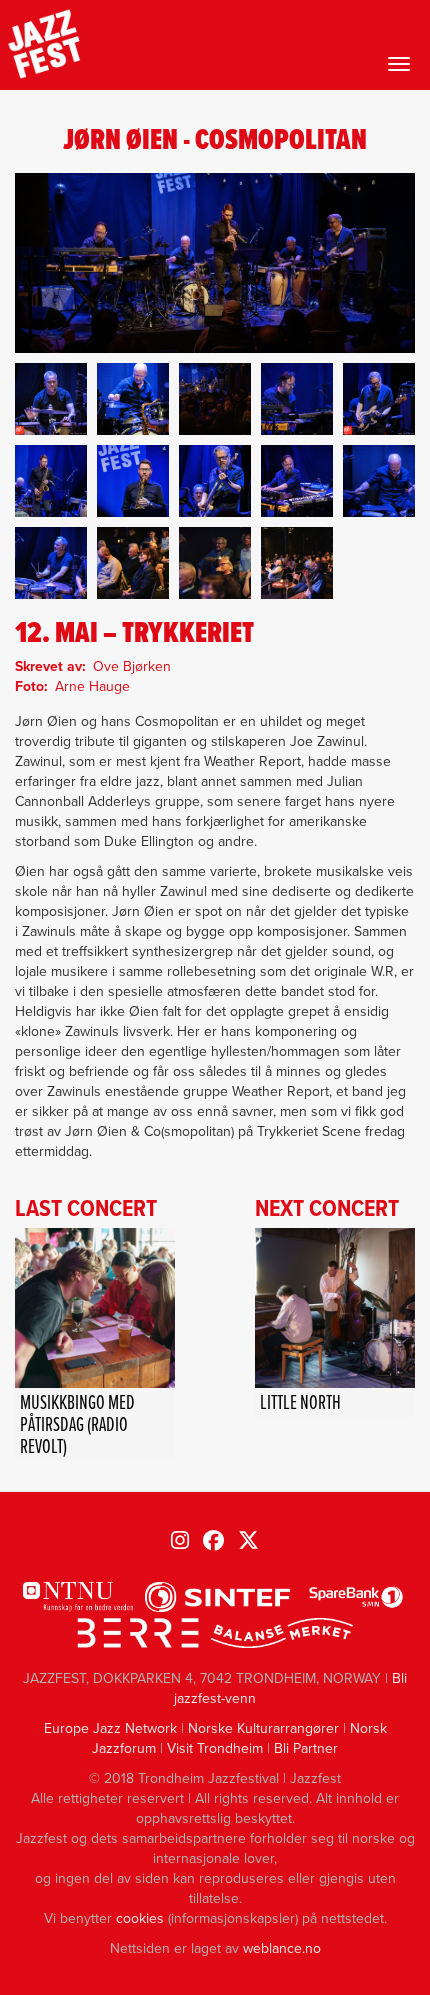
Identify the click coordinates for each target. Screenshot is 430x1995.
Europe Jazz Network (110, 1728)
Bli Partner (306, 1748)
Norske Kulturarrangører (263, 1728)
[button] (51, 399)
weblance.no (282, 1948)
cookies (140, 1918)
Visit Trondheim (215, 1748)
